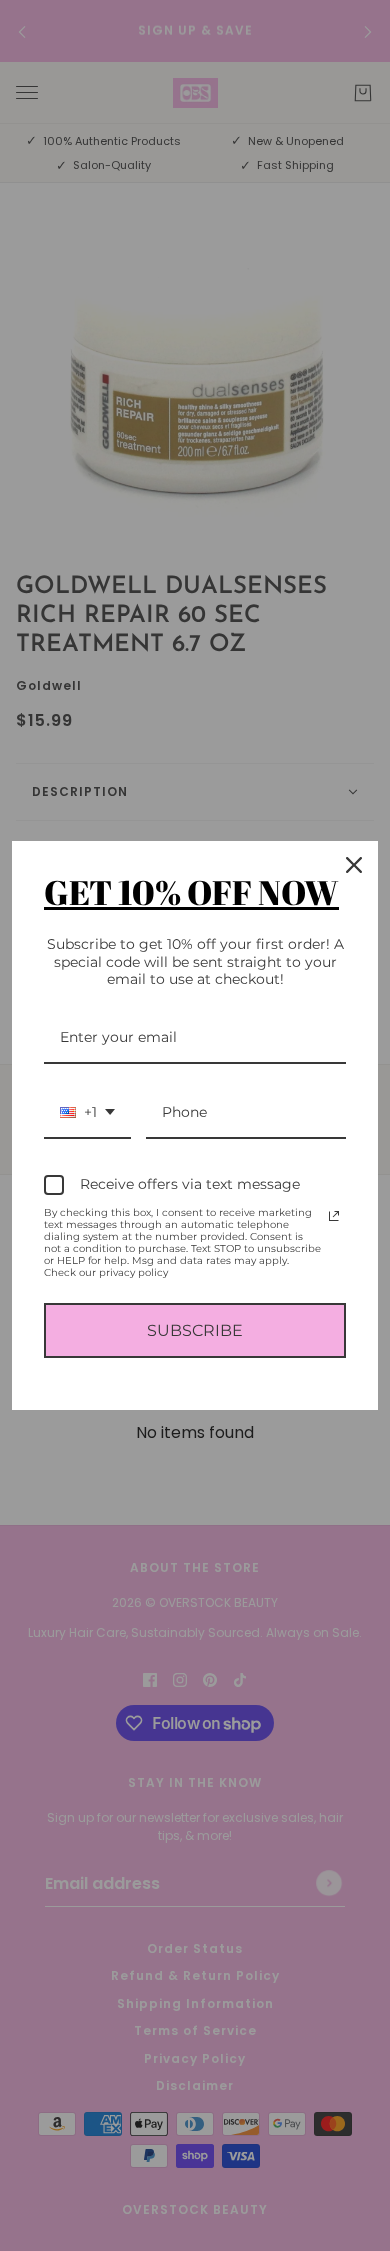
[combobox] (87, 1113)
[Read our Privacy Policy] (334, 1216)
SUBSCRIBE (195, 1330)
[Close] (354, 865)
